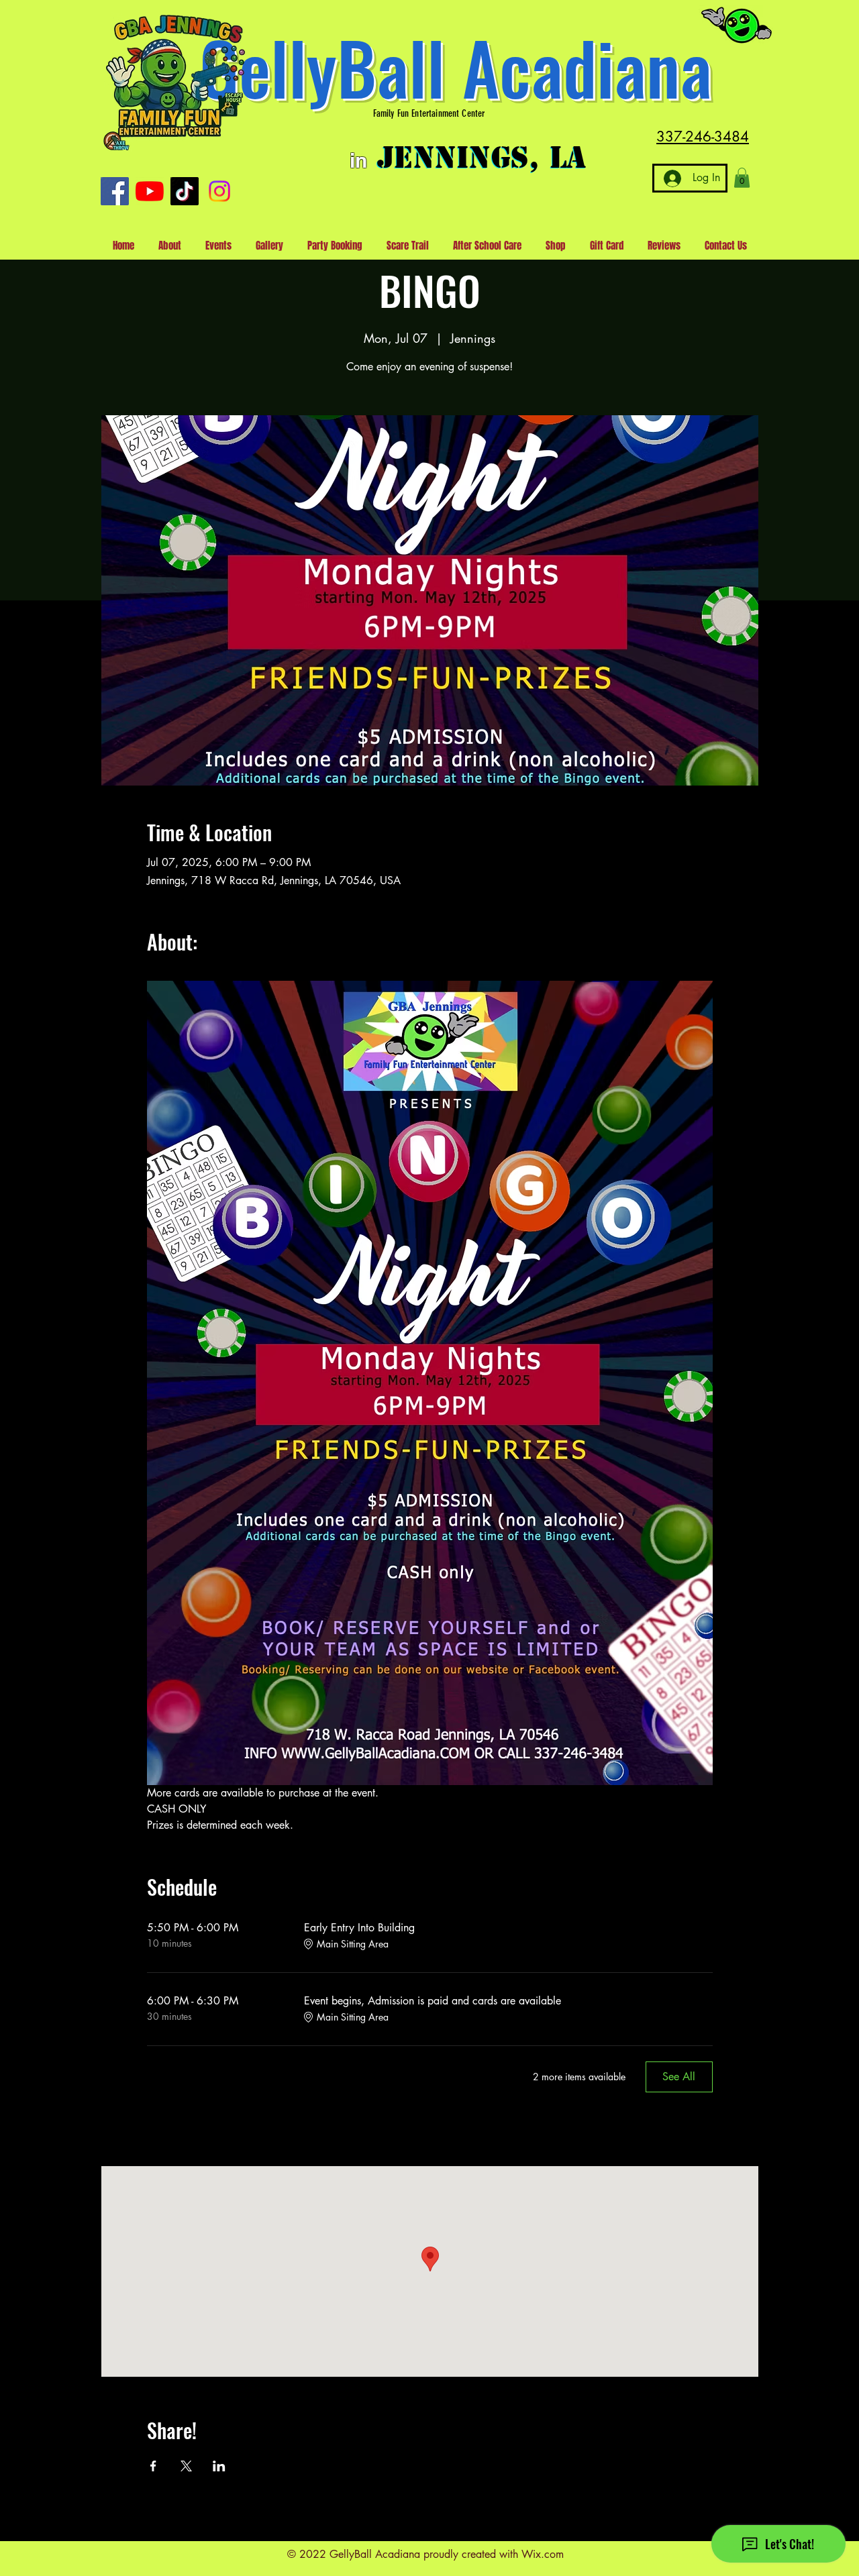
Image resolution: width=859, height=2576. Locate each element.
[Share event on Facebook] (153, 2466)
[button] (742, 178)
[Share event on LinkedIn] (219, 2466)
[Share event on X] (186, 2466)
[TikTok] (185, 191)
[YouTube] (150, 191)
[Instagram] (219, 191)
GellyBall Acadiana (456, 67)
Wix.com (543, 2554)
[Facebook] (115, 191)
